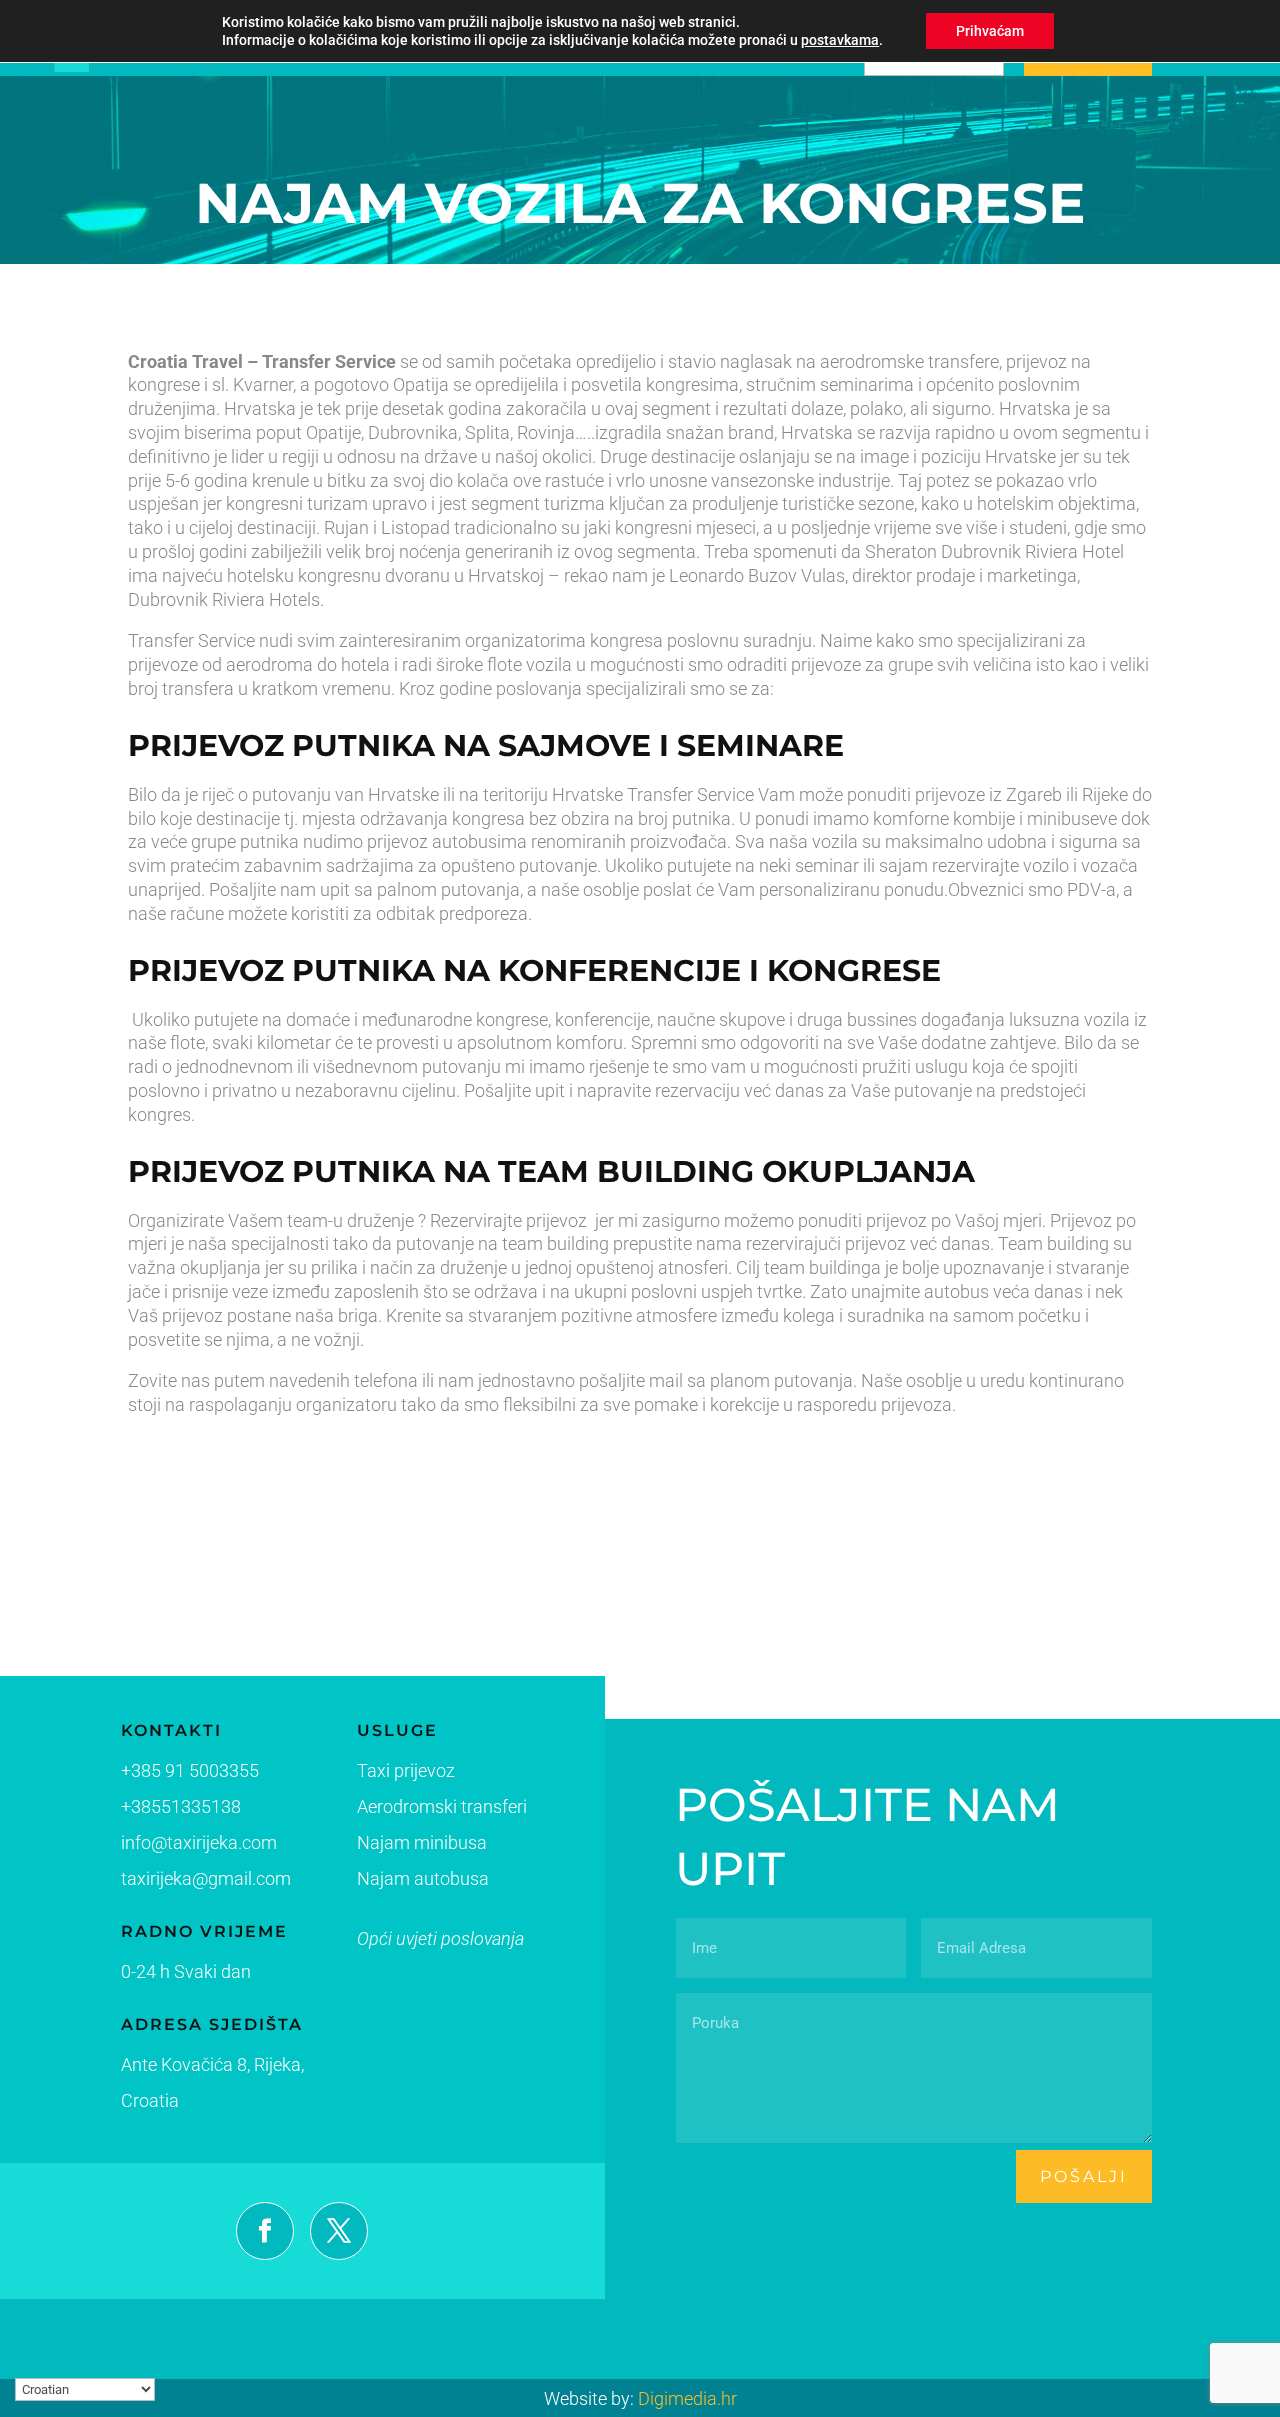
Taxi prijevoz (406, 1770)
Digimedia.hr (687, 2398)
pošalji (1084, 2176)
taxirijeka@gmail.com (206, 1878)
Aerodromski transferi (442, 1806)
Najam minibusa (422, 1842)
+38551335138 (181, 1806)
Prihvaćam (990, 31)
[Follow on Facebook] (265, 2231)
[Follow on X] (339, 2231)
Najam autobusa (423, 1878)
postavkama (840, 40)
